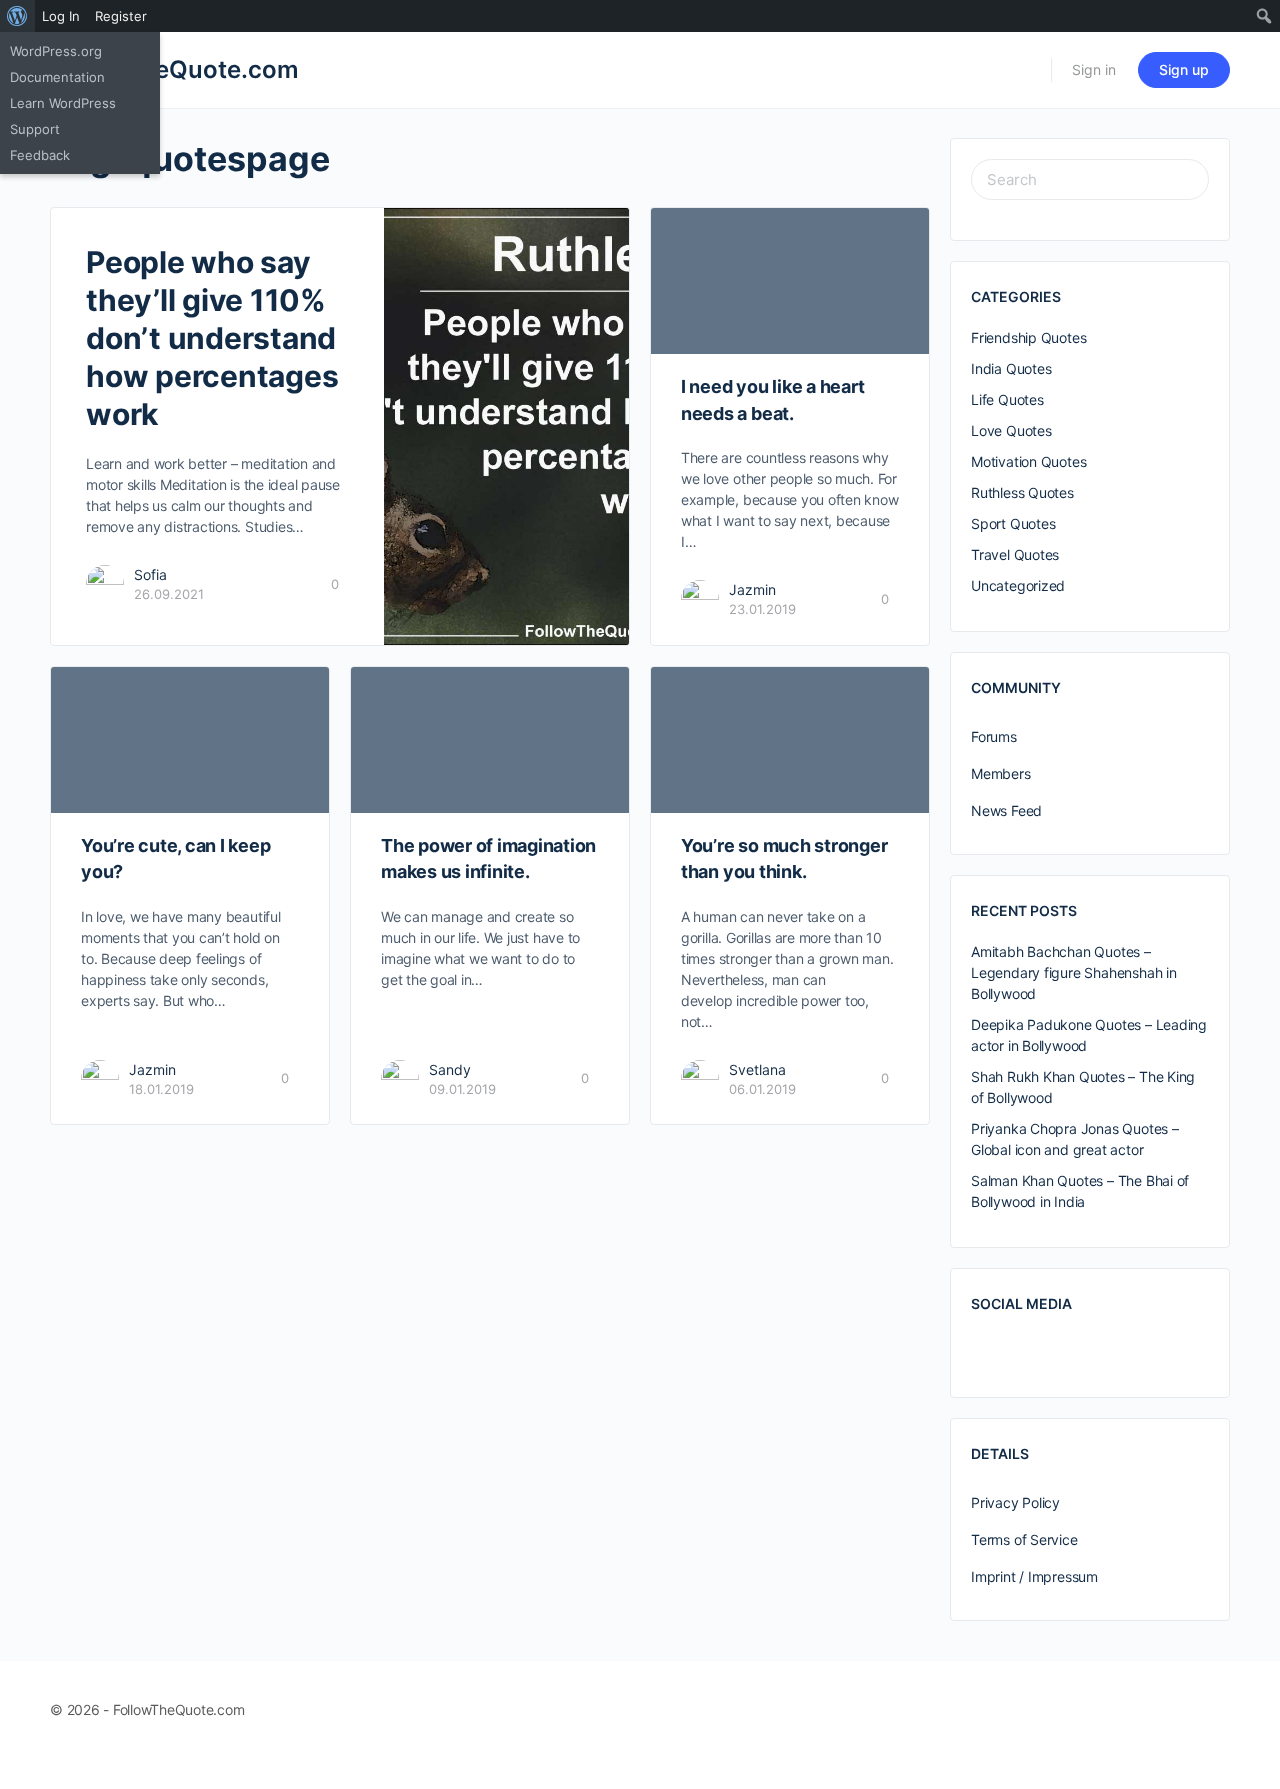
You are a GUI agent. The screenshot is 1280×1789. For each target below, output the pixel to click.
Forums (994, 736)
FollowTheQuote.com (174, 69)
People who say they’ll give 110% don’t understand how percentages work (212, 338)
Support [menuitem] (35, 129)
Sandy (450, 1069)
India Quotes (1011, 368)
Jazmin (752, 589)
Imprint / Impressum (1034, 1576)
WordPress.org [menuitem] (56, 51)
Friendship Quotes (1028, 337)
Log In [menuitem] (61, 16)
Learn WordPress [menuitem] (63, 103)
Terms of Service (1024, 1539)
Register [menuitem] (121, 16)
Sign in (1094, 69)
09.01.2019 (462, 1089)
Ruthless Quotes (1022, 492)
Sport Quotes (1013, 523)
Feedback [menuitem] (40, 155)
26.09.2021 (169, 594)
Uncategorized (1018, 585)
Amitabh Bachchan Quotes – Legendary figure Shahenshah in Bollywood (1074, 972)
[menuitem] (17, 16)
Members (1001, 773)
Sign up (1184, 69)
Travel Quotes (1015, 554)
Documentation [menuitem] (57, 77)
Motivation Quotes (1028, 461)
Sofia (150, 574)
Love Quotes (1011, 430)
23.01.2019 (762, 609)
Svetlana (757, 1069)
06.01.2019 (762, 1089)
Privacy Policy (1015, 1502)
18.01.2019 (161, 1089)
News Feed (1006, 810)
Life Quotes (1007, 399)
